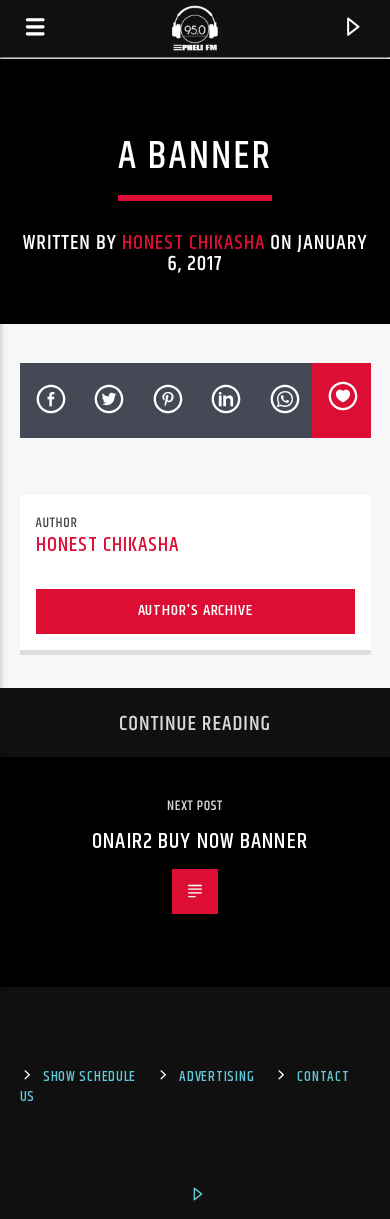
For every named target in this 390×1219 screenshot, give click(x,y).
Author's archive (195, 610)
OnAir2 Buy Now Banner (200, 841)
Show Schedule (89, 1077)
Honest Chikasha (194, 243)
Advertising (216, 1077)
